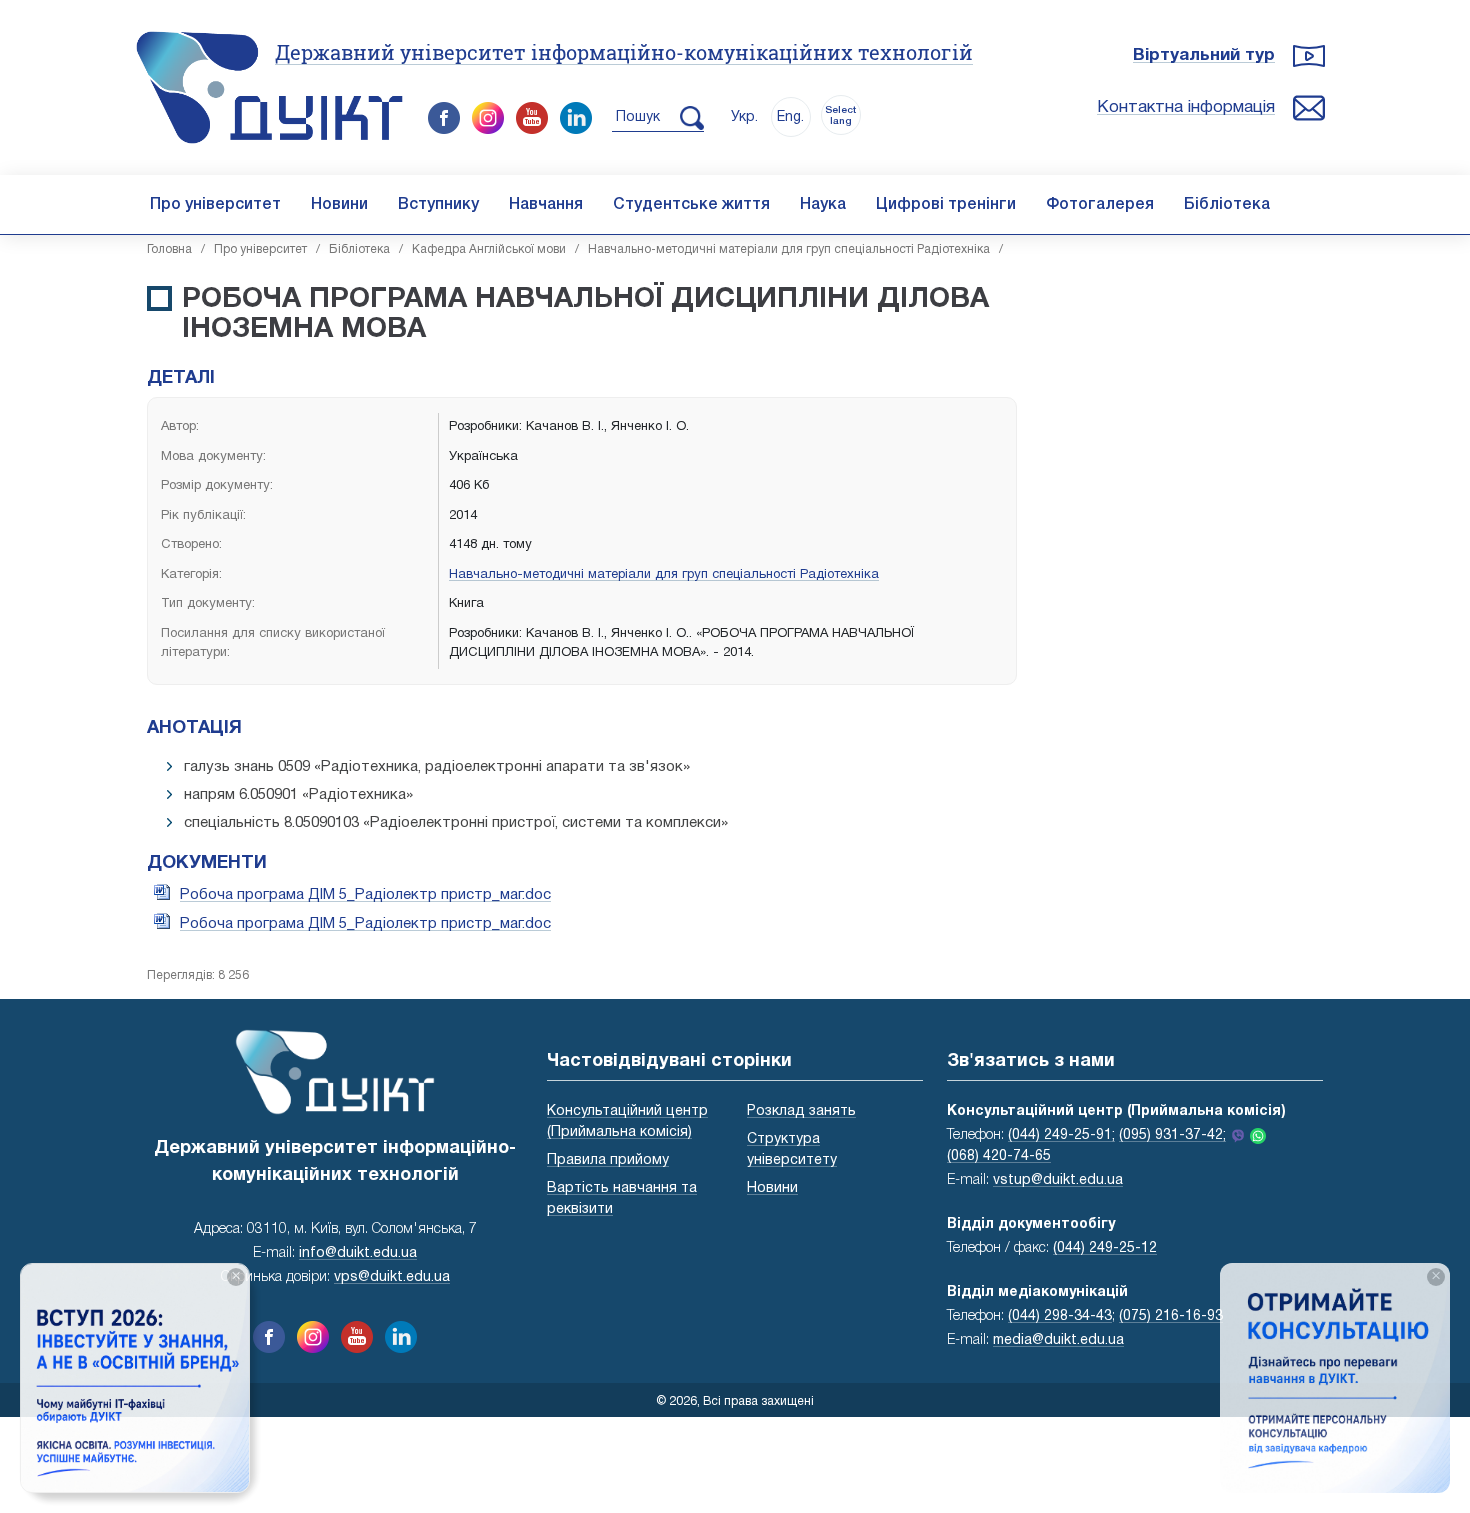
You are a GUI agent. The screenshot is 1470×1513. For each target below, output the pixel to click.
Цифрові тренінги (946, 205)
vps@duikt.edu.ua (392, 1277)
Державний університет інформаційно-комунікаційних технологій (624, 52)
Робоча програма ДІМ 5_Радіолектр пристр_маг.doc (365, 895)
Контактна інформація (1186, 107)
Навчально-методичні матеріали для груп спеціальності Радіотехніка (789, 249)
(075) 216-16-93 (1171, 1316)
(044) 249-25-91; (1061, 1135)
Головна (169, 249)
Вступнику (438, 205)
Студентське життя (691, 205)
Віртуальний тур (1204, 55)
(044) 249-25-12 (1105, 1248)
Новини (339, 205)
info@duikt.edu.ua (358, 1253)
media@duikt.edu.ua (1058, 1340)
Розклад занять (801, 1111)
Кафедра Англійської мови (489, 249)
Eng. (790, 117)
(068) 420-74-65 (999, 1156)
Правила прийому (608, 1160)
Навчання (546, 205)
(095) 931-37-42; (1172, 1135)
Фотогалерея (1100, 205)
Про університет (215, 205)
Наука (823, 205)
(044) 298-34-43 (1060, 1316)
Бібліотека (1227, 205)
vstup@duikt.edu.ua (1058, 1180)
